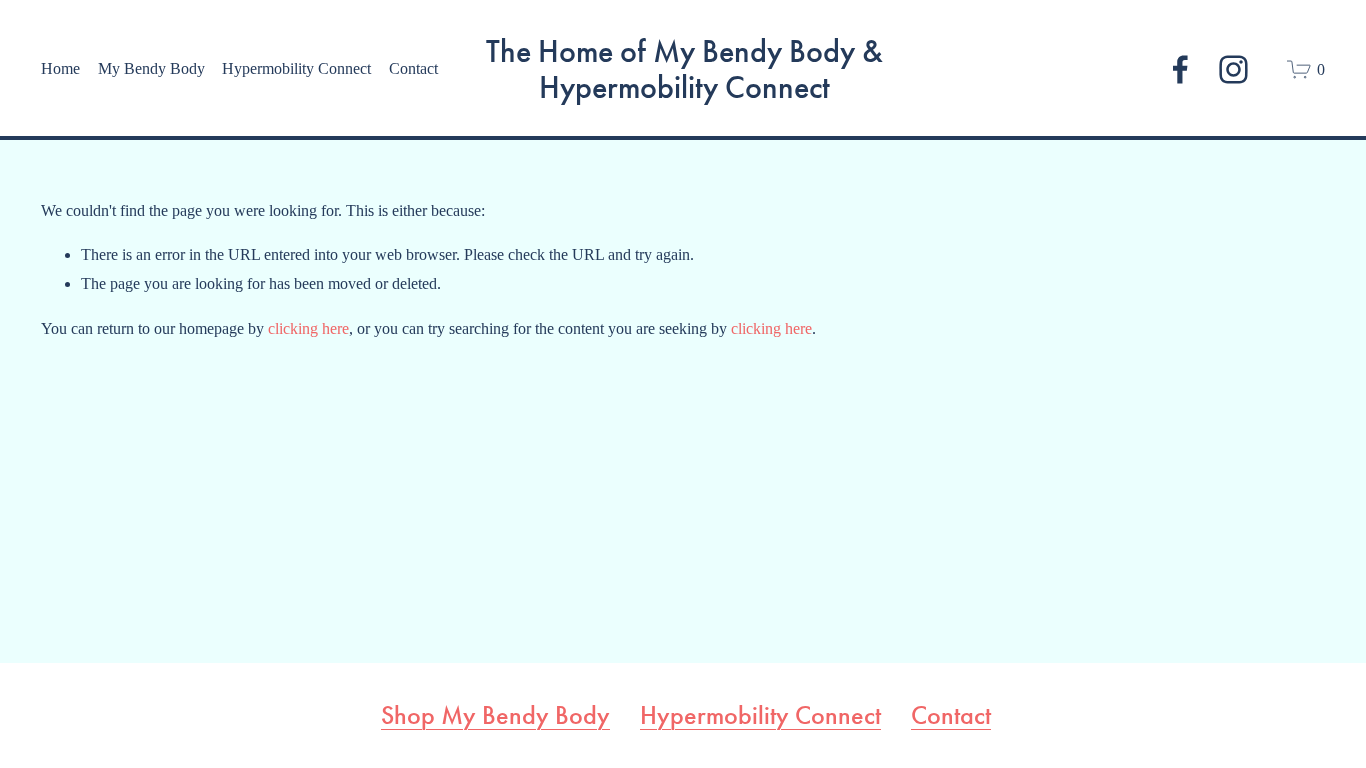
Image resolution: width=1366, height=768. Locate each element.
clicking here (308, 328)
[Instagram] (1233, 69)
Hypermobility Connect (760, 716)
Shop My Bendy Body (495, 716)
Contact (413, 68)
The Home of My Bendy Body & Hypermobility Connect (684, 69)
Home (60, 68)
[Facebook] (1180, 69)
